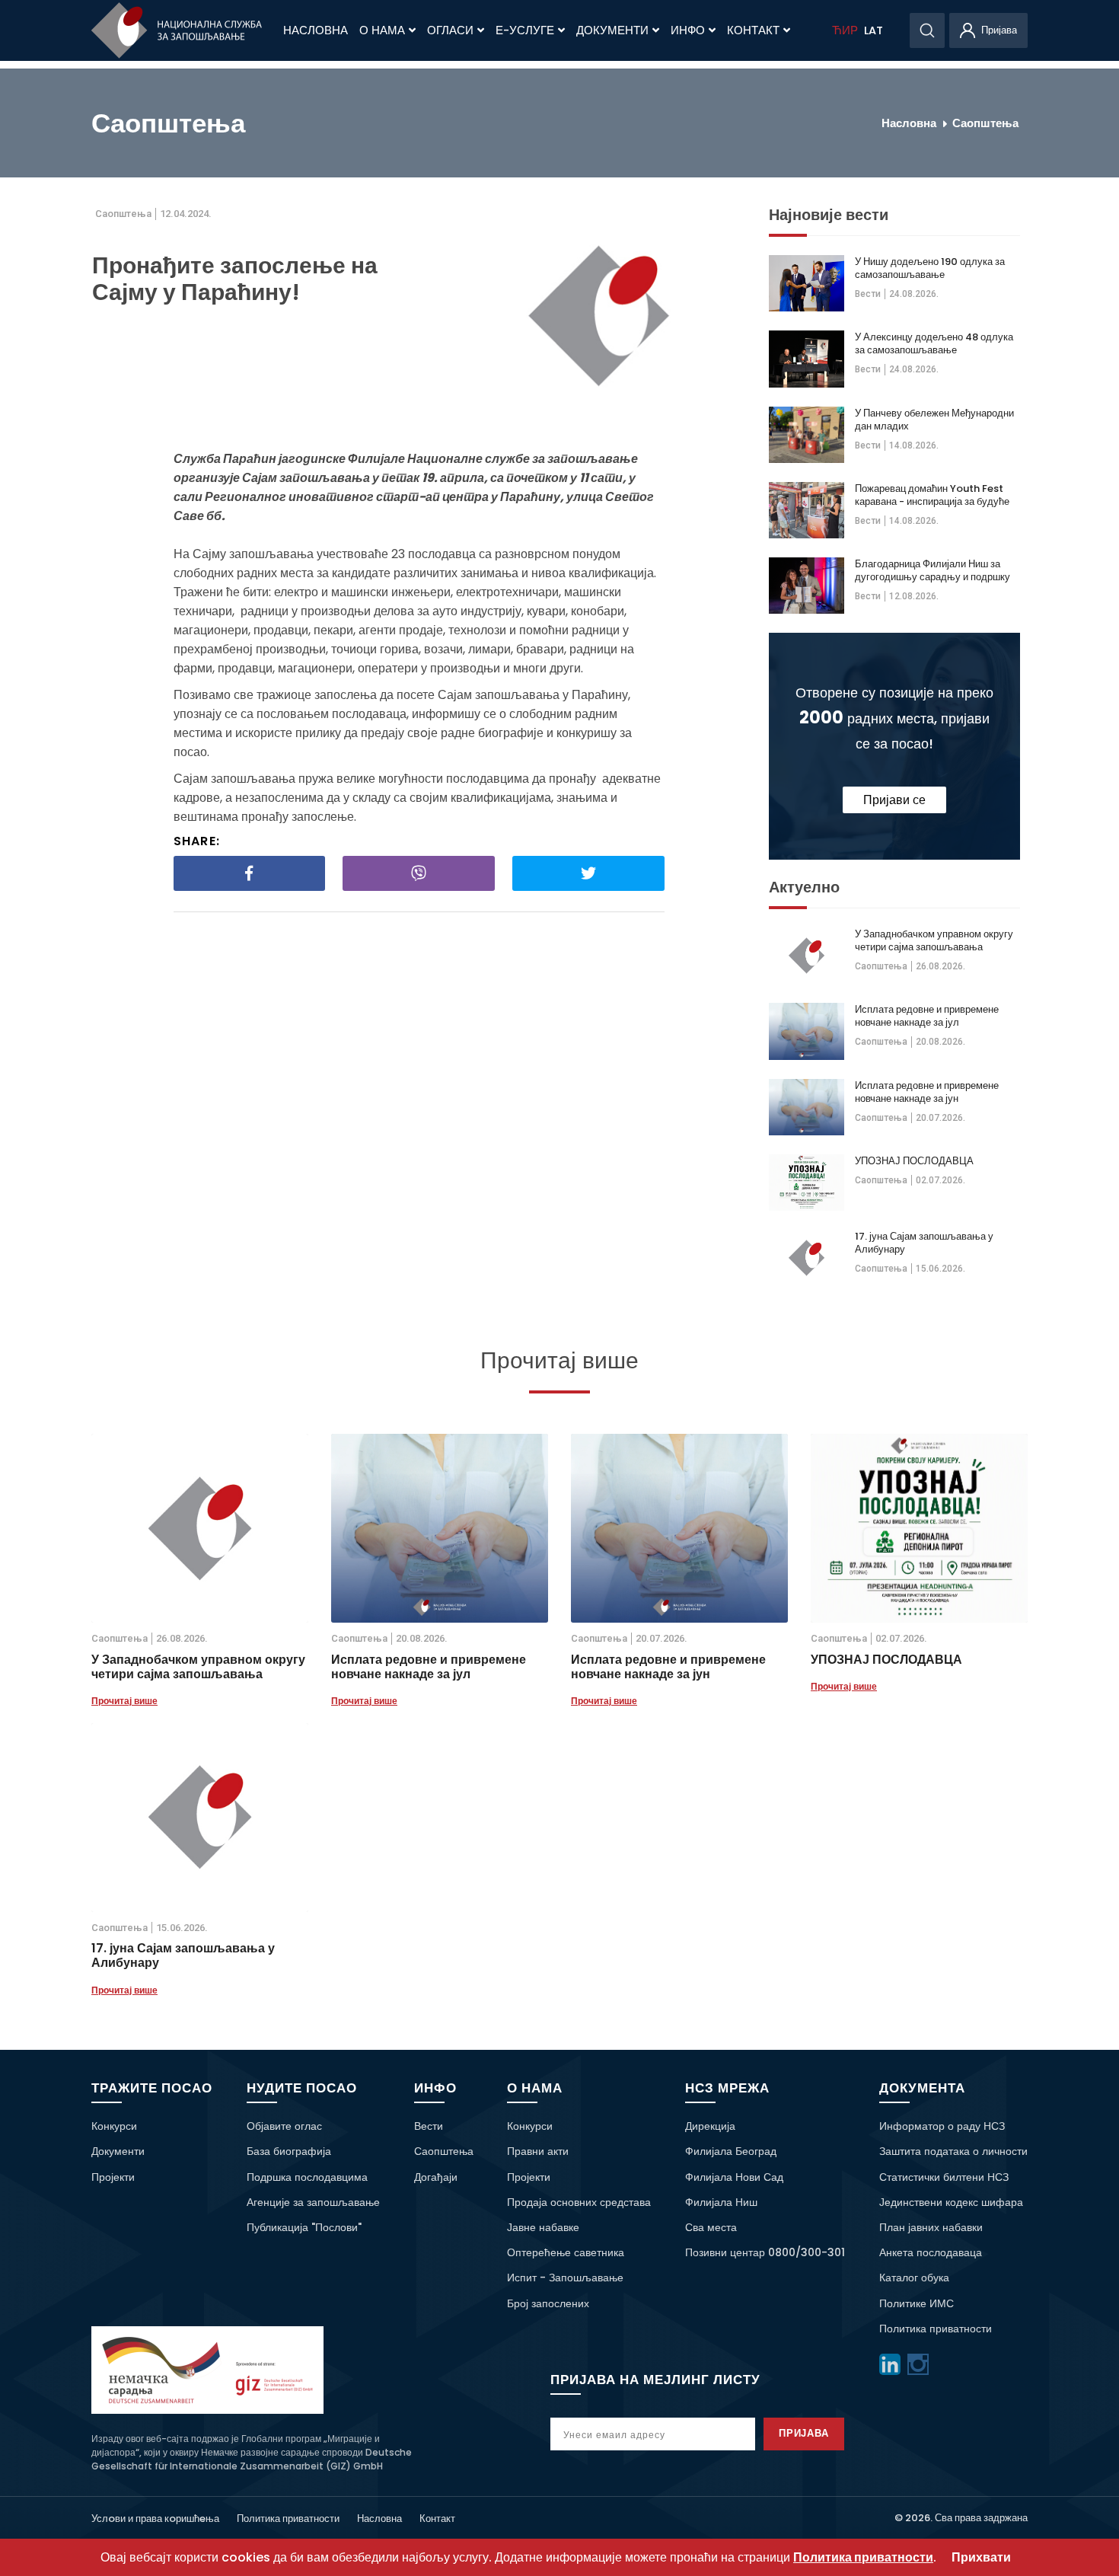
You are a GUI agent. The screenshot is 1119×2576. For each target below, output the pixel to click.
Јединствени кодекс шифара (951, 2202)
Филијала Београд (731, 2151)
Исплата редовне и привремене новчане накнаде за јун (927, 1092)
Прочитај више (124, 1701)
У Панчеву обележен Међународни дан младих (934, 420)
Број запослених (548, 2303)
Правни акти (538, 2151)
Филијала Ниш (721, 2202)
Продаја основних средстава (579, 2202)
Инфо (688, 30)
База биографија (289, 2151)
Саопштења (985, 123)
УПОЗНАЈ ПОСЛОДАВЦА (914, 1161)
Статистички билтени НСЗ (944, 2177)
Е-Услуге (525, 30)
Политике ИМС (917, 2303)
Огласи (450, 30)
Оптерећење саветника (566, 2252)
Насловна (316, 30)
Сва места (711, 2227)
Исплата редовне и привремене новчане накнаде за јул (927, 1016)
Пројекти (113, 2177)
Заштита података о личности (953, 2151)
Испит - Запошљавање (565, 2278)
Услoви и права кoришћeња (155, 2519)
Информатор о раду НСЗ (942, 2126)
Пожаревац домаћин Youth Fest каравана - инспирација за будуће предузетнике (932, 495)
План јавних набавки (931, 2227)
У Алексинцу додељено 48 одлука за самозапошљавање (934, 343)
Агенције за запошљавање (313, 2202)
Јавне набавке (543, 2227)
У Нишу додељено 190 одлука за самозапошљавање (930, 268)
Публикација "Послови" (304, 2227)
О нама (382, 30)
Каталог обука (914, 2278)
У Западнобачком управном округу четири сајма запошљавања (934, 940)
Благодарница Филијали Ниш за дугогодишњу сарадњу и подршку (932, 570)
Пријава (804, 2433)
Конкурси (114, 2126)
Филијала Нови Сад (734, 2177)
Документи (612, 30)
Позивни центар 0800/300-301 (765, 2252)
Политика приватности (936, 2329)
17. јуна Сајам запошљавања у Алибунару (924, 1243)
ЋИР (845, 30)
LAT (874, 30)
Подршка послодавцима (307, 2177)
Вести (868, 294)
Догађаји (436, 2177)
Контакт (753, 30)
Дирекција (710, 2126)
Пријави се (894, 800)
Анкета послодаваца (931, 2252)
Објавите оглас (284, 2126)
